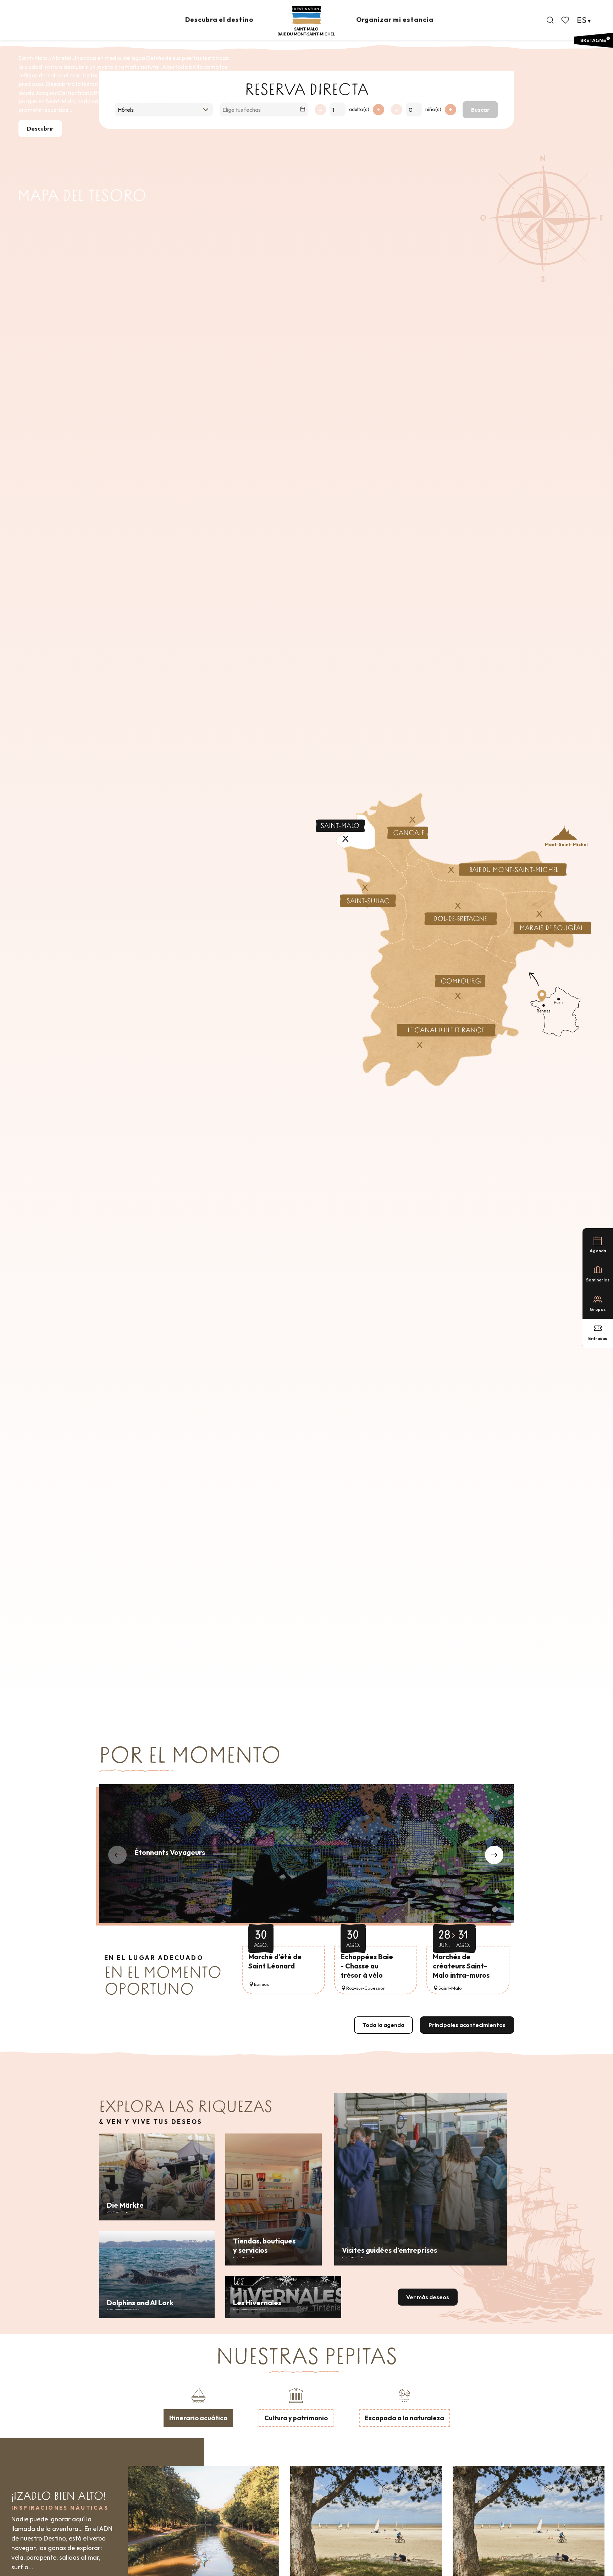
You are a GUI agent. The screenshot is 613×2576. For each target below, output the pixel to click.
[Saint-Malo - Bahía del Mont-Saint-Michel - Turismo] (306, 21)
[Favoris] (566, 20)
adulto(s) (359, 109)
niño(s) (433, 109)
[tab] (198, 2406)
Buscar (480, 110)
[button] (550, 20)
